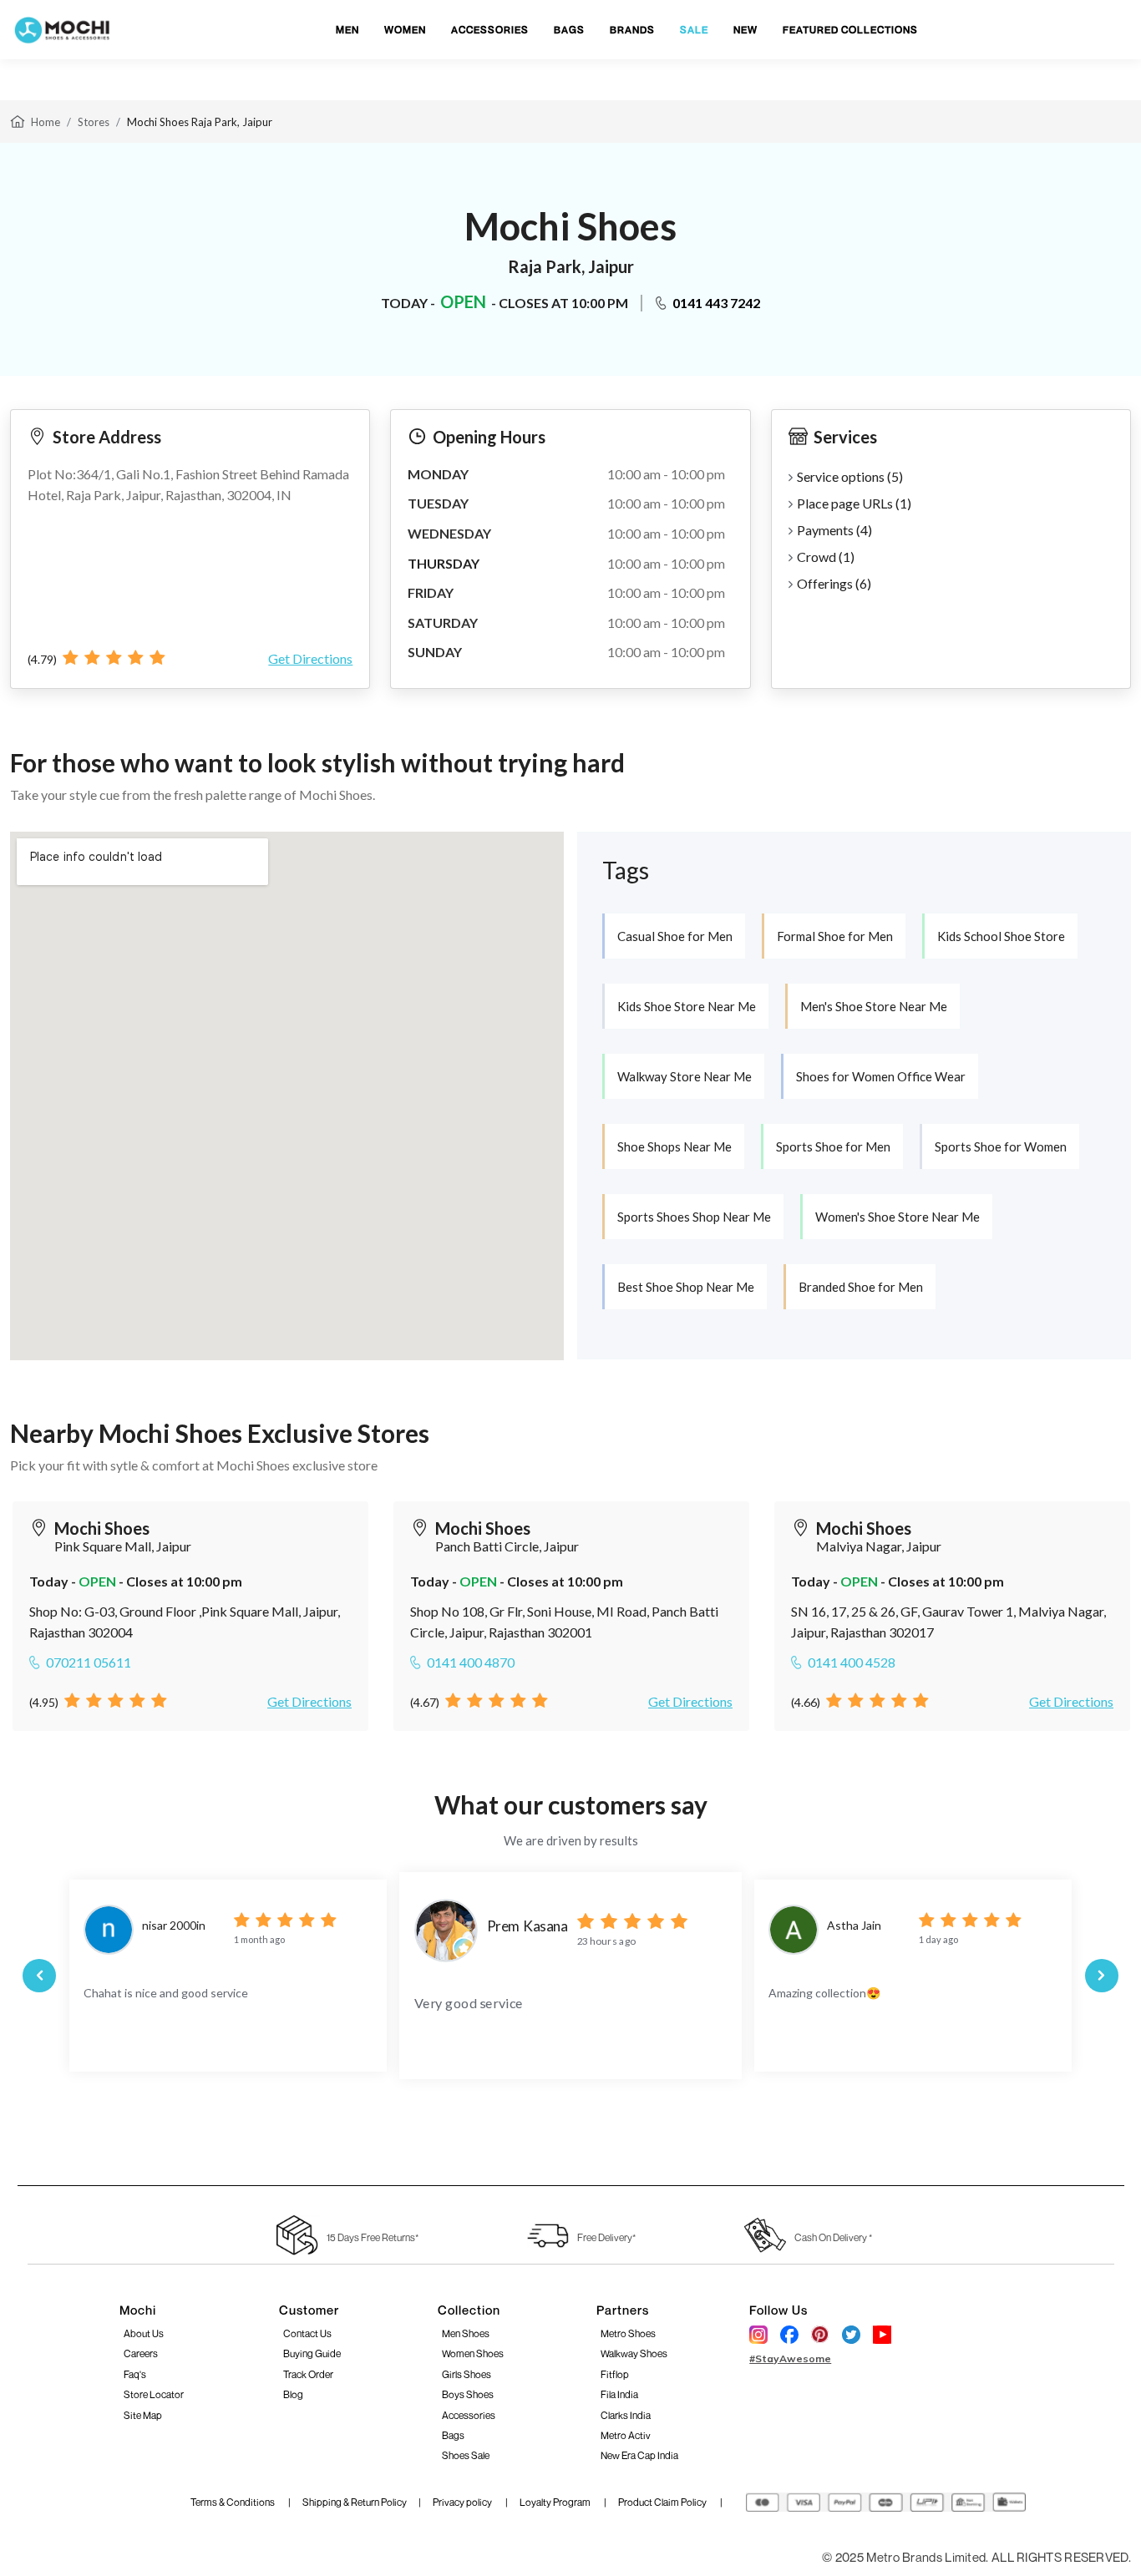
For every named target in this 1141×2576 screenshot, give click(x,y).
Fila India (619, 2394)
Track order (308, 2374)
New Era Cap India (639, 2455)
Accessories (469, 2415)
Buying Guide (312, 2353)
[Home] (18, 120)
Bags (453, 2435)
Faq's (135, 2374)
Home (46, 122)
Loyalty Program (556, 2502)
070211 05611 (89, 1662)
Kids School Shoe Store (1001, 936)
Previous (39, 1976)
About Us (144, 2333)
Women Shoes (473, 2353)
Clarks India (626, 2415)
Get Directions (310, 658)
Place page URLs (854, 503)
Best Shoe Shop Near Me (686, 1287)
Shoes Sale (466, 2455)
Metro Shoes (628, 2333)
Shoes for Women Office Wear (881, 1076)
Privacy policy (463, 2502)
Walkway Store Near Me (685, 1076)
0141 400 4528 (852, 1662)
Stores (94, 122)
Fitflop (615, 2374)
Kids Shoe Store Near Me (687, 1006)
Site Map (143, 2415)
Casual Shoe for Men (675, 936)
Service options (850, 476)
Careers (141, 2353)
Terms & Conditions (233, 2502)
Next (1102, 1976)
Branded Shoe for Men (861, 1287)
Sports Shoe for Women (1001, 1146)
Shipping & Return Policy (355, 2502)
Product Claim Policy (663, 2502)
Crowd (826, 557)
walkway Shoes (634, 2353)
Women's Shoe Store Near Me (898, 1217)
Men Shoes (466, 2333)
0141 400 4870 (471, 1662)
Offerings (834, 583)
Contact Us (307, 2333)
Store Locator (154, 2394)
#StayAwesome (790, 2358)
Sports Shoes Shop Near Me (694, 1217)
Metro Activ (626, 2435)
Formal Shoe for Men (835, 936)
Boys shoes (468, 2394)
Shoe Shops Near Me (674, 1146)
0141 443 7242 (716, 303)
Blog (293, 2394)
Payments (834, 530)
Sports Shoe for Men (833, 1146)
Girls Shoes (467, 2374)
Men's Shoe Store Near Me (874, 1006)
